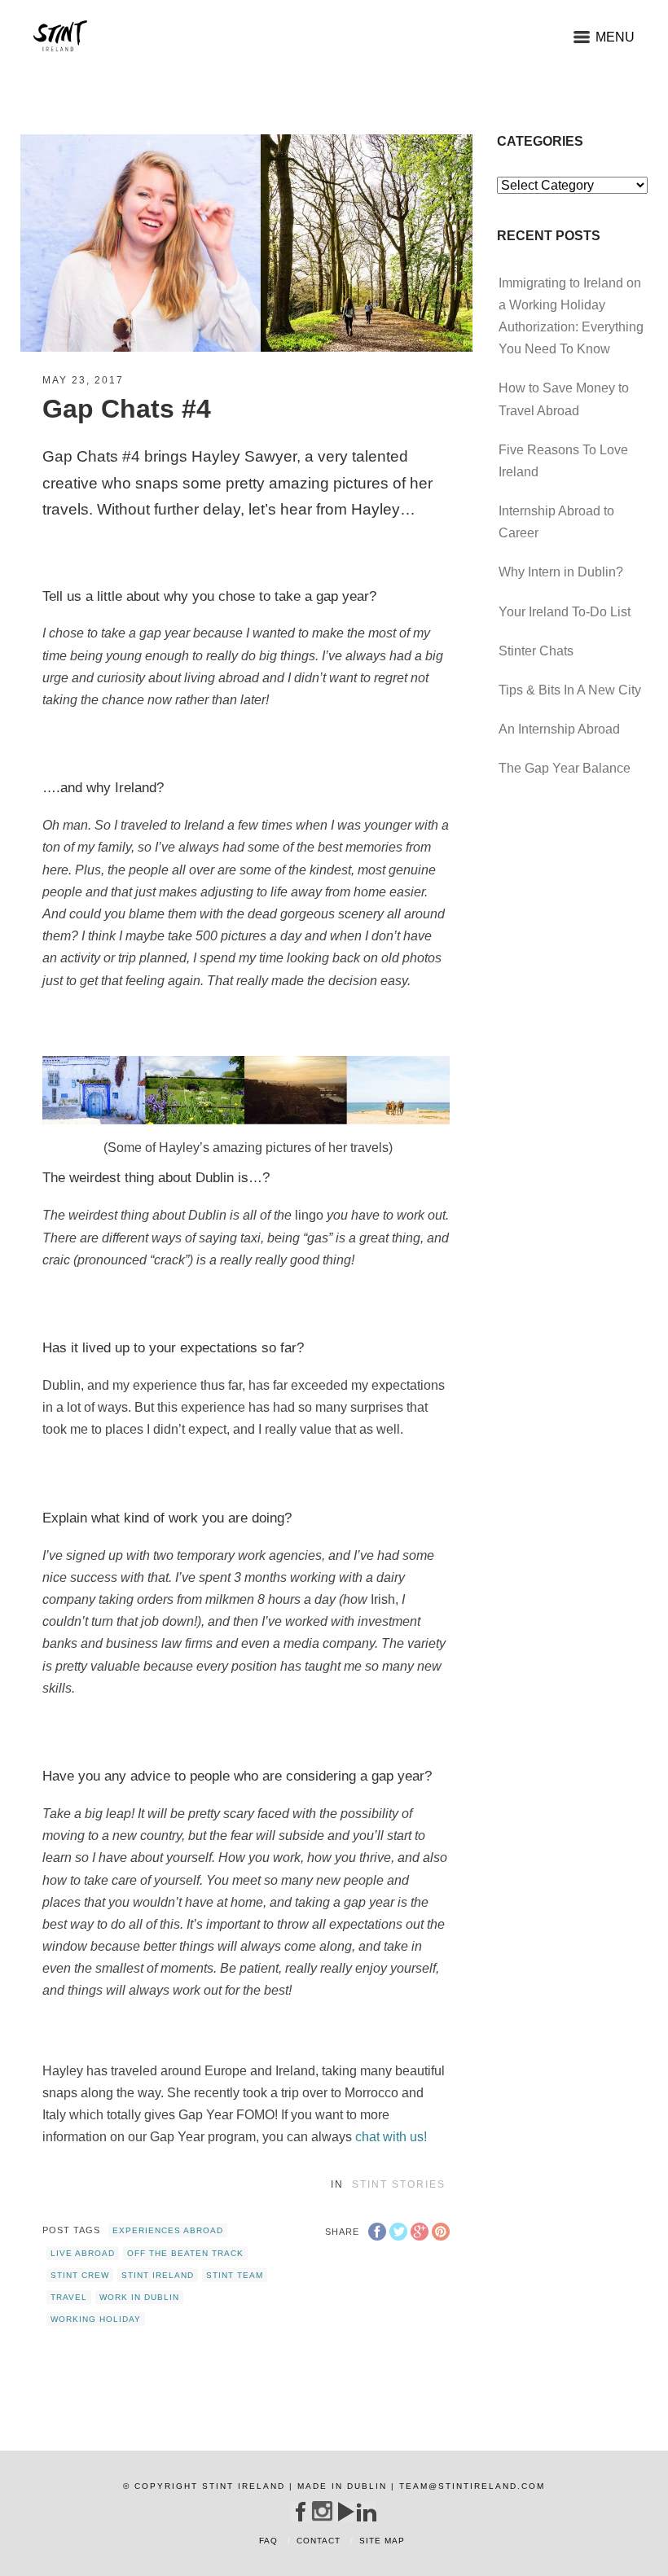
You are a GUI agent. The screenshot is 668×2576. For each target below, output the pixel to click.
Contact (319, 2541)
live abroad (83, 2253)
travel (69, 2297)
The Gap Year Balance (565, 768)
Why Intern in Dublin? (561, 572)
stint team (235, 2275)
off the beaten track (185, 2253)
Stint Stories (399, 2184)
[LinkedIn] (366, 2512)
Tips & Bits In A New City (570, 690)
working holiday (96, 2319)
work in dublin (139, 2297)
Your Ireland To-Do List (565, 612)
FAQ (268, 2541)
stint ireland (158, 2275)
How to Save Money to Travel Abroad (564, 399)
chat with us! (391, 2137)
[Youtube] (344, 2512)
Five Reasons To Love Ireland (563, 461)
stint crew (80, 2275)
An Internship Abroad (559, 729)
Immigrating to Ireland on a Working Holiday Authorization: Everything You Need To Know (571, 316)
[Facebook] (300, 2512)
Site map (382, 2541)
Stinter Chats (536, 651)
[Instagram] (322, 2511)
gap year (343, 596)
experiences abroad (168, 2230)
